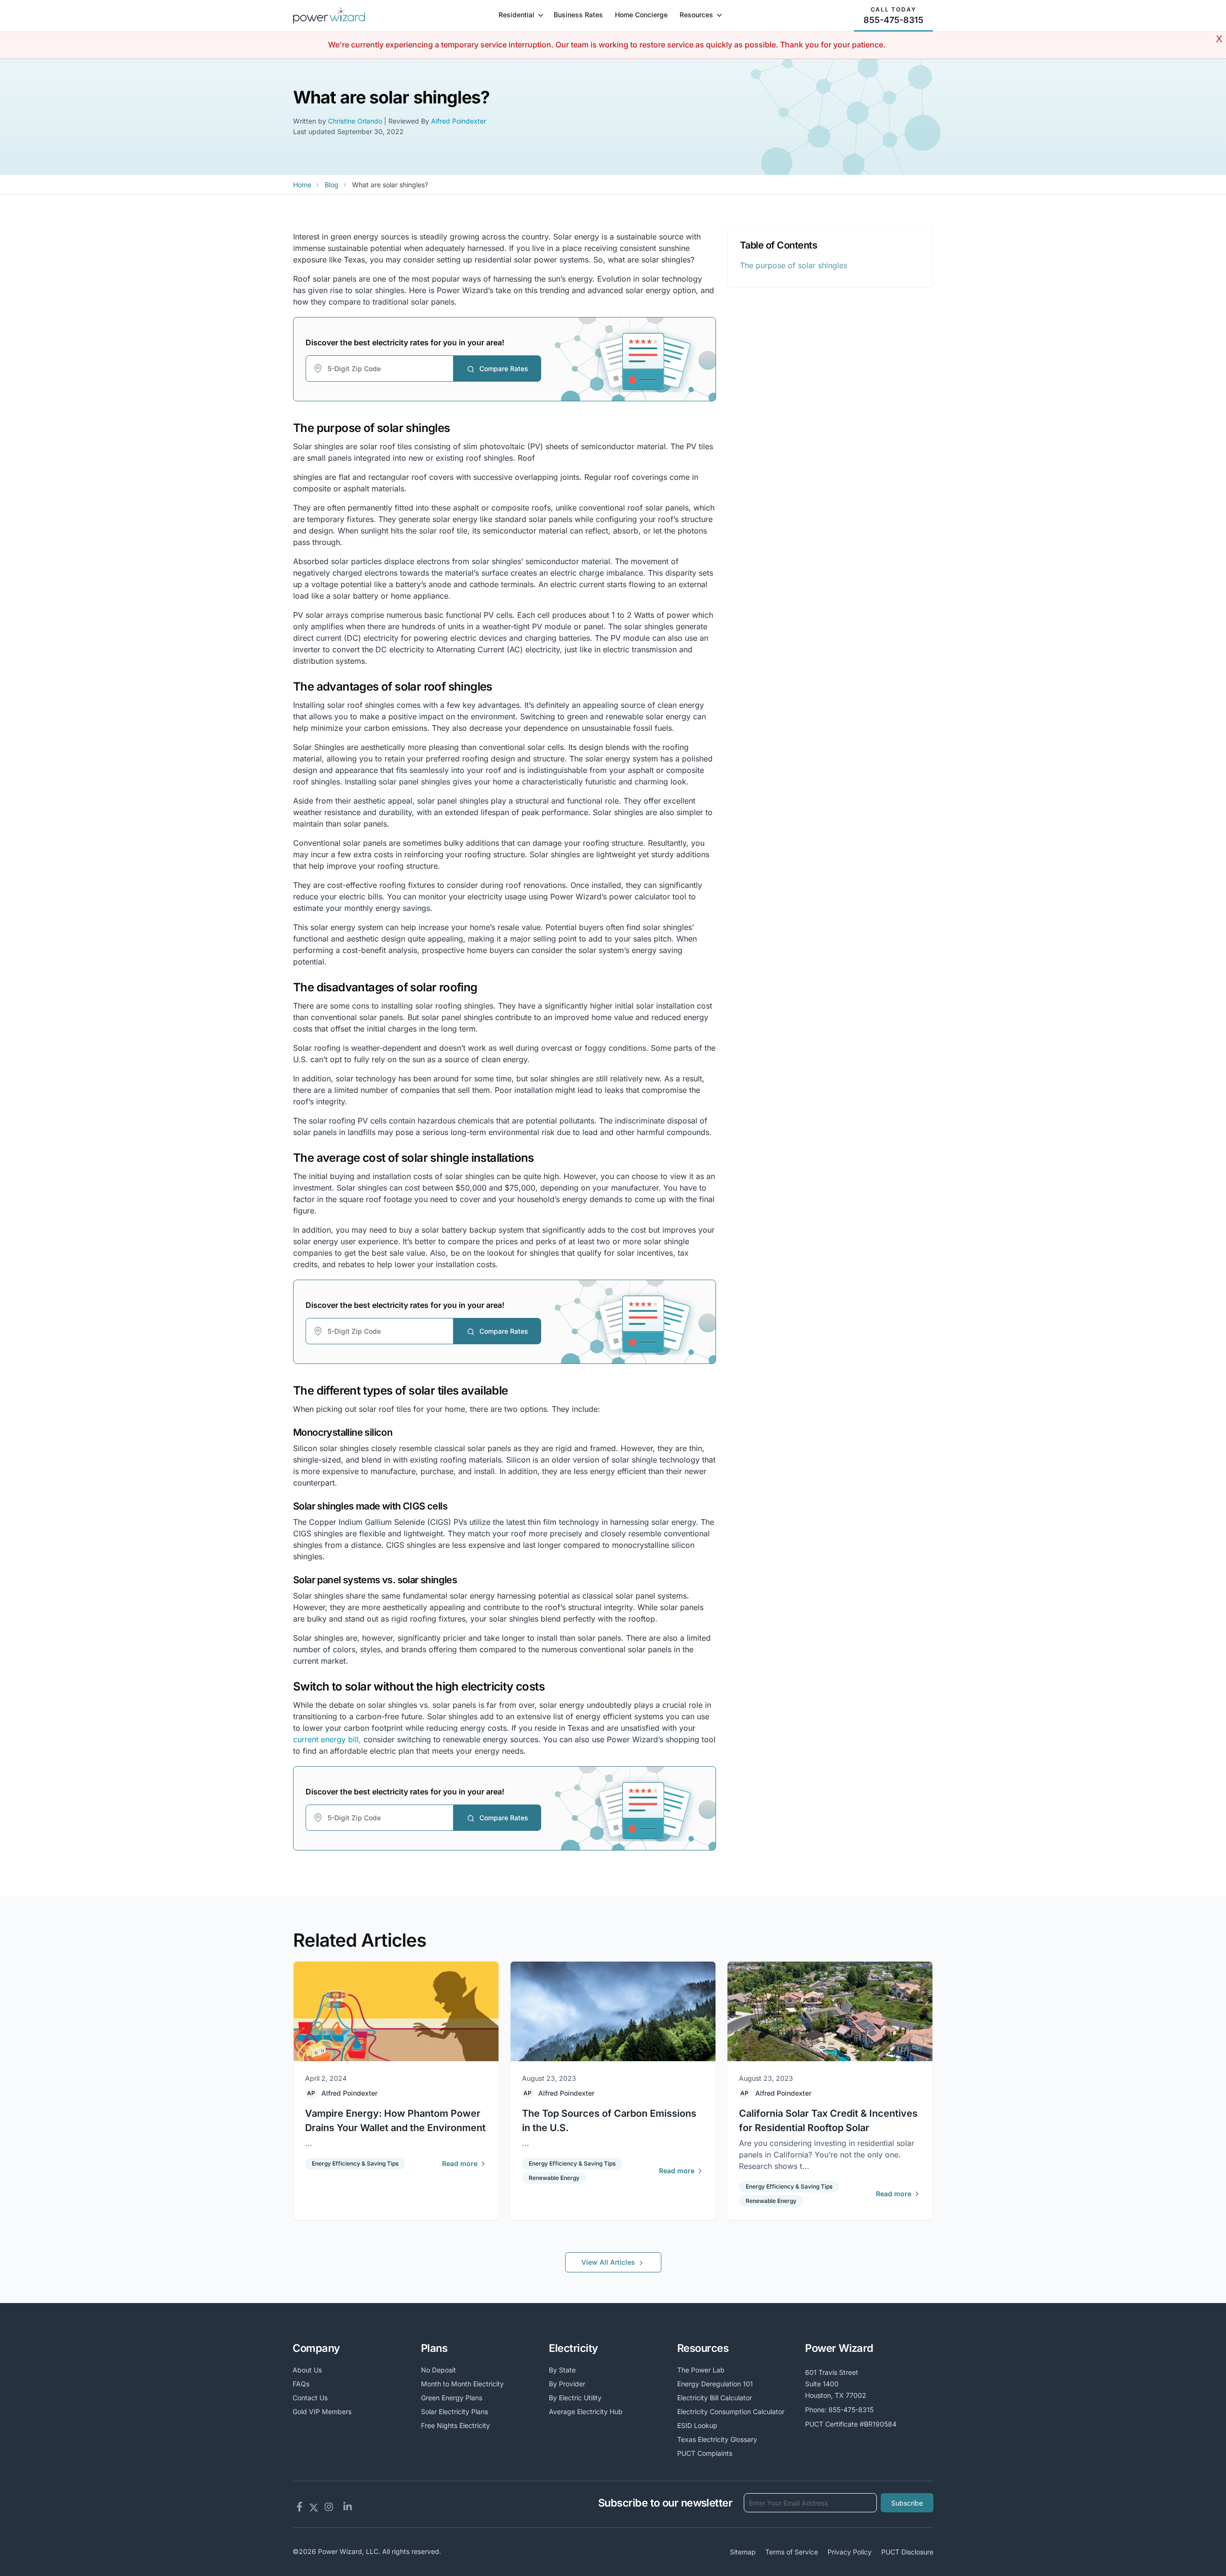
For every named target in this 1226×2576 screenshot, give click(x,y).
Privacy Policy (850, 2552)
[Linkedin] (348, 2507)
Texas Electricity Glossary (717, 2439)
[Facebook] (300, 2507)
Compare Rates (504, 369)
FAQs (301, 2384)
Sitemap (743, 2552)
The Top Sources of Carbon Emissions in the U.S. (609, 2121)
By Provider (567, 2384)
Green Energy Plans (452, 2398)
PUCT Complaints (705, 2453)
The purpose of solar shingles (794, 265)
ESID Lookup (697, 2425)
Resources (696, 15)
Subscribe (907, 2503)
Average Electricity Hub (586, 2411)
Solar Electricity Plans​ (454, 2411)
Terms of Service (792, 2552)
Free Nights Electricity (455, 2425)
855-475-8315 (851, 2410)
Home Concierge (641, 15)
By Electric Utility (575, 2398)
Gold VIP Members (322, 2411)
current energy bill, (327, 1739)
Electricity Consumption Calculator (731, 2411)
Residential (517, 15)
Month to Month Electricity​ (462, 2384)
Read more (460, 2163)
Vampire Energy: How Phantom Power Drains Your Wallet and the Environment (395, 2121)
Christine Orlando (355, 121)
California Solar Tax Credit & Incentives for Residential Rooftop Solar (828, 2121)
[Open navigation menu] (917, 15)
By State (562, 2370)
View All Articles (609, 2262)
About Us (307, 2370)
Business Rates (578, 15)
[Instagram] (329, 2507)
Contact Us (310, 2398)
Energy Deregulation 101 (715, 2384)
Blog (332, 185)
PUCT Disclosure (907, 2552)
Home (302, 185)
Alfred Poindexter (459, 121)
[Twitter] (314, 2507)
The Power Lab (701, 2370)
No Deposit (438, 2370)
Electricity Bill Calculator (715, 2398)
